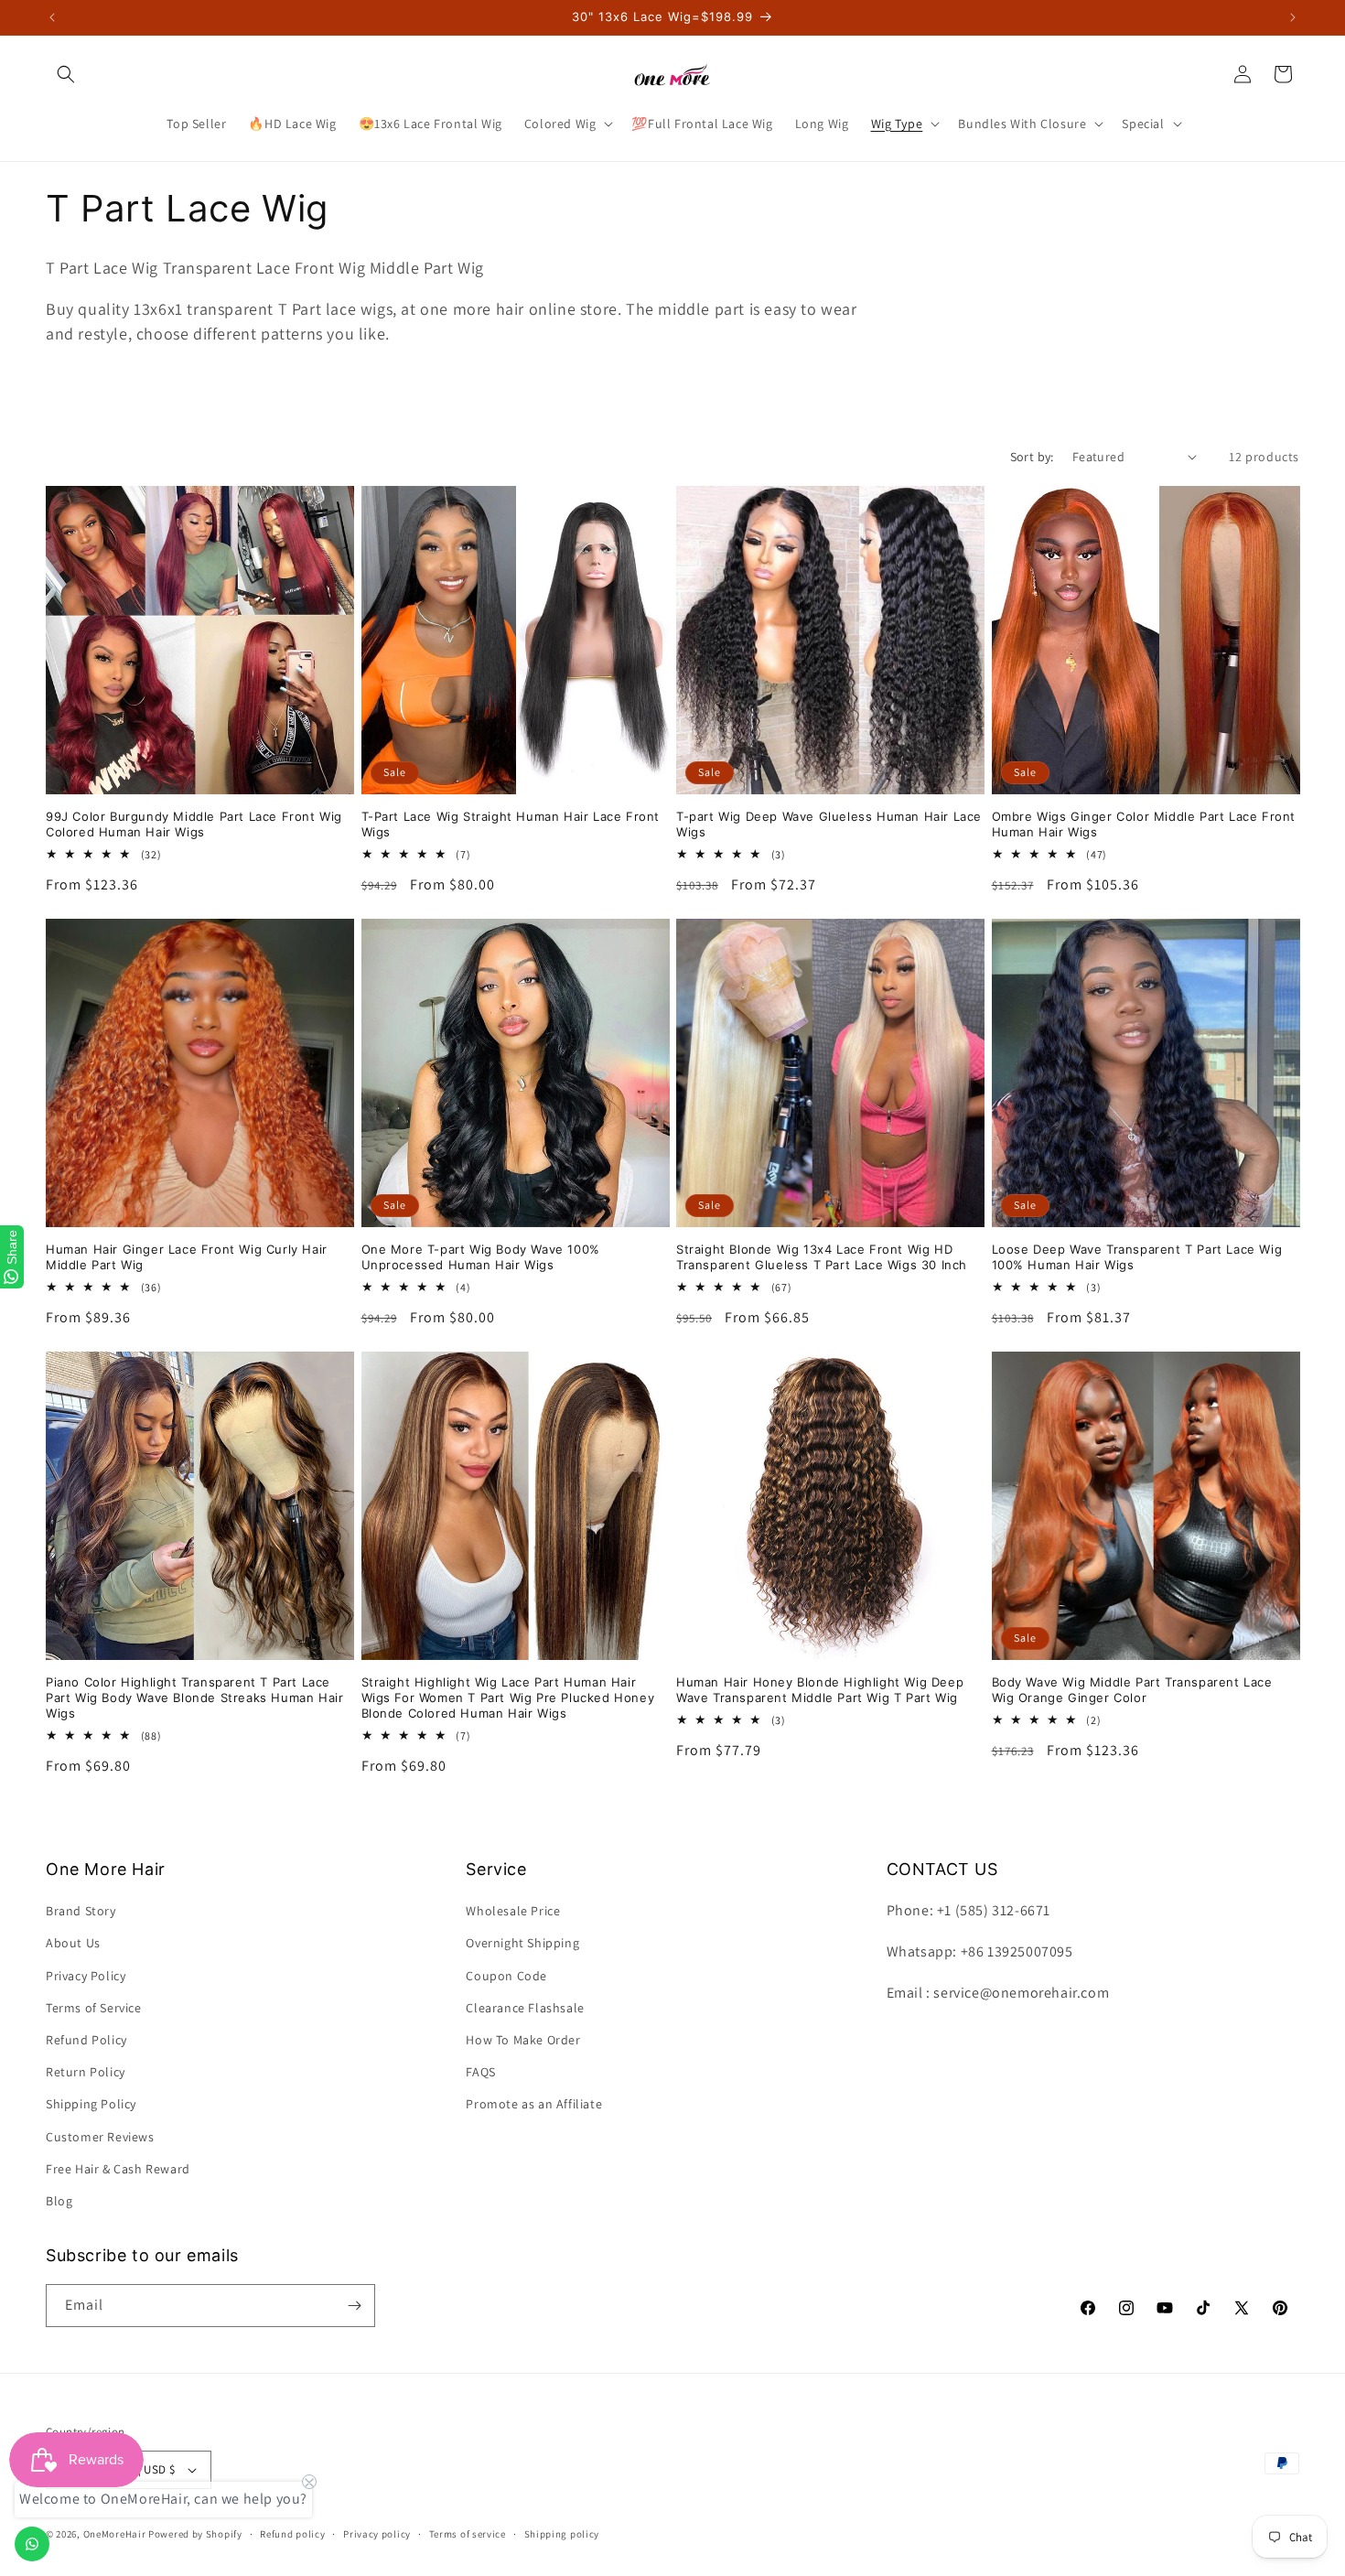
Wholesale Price (513, 1911)
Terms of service (468, 2534)
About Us (73, 1943)
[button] (66, 74)
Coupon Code (506, 1976)
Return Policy (86, 2072)
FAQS (480, 2072)
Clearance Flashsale (525, 2008)
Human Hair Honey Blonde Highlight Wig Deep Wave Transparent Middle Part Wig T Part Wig (820, 1690)
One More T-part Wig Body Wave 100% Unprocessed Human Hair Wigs (481, 1257)
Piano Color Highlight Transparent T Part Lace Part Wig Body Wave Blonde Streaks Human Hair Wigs (194, 1698)
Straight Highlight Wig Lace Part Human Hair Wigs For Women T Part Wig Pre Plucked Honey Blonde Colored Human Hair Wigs (508, 1698)
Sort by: (1032, 457)
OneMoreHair (115, 2534)
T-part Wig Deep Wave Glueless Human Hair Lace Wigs (829, 824)
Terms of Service (94, 2008)
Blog (59, 2201)
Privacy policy (377, 2534)
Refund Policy (86, 2040)
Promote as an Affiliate (534, 2104)
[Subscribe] (354, 2306)
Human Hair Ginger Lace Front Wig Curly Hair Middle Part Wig (187, 1257)
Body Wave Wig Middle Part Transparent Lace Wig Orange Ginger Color (1132, 1690)
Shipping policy (562, 2534)
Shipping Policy (91, 2104)
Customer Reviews (100, 2137)
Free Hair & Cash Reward (118, 2169)
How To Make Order (523, 2040)
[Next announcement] (1293, 17)
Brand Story (81, 1911)
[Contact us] (32, 2544)
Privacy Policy (86, 1976)
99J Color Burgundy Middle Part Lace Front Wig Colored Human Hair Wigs (194, 824)
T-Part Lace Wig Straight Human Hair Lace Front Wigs (511, 824)
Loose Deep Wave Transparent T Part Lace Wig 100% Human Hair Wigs (1137, 1257)
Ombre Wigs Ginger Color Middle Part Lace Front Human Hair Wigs (1144, 824)
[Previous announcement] (52, 17)
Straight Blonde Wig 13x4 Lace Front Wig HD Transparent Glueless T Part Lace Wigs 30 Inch (822, 1257)
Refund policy (292, 2534)
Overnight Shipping (522, 1943)
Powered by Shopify (195, 2534)
